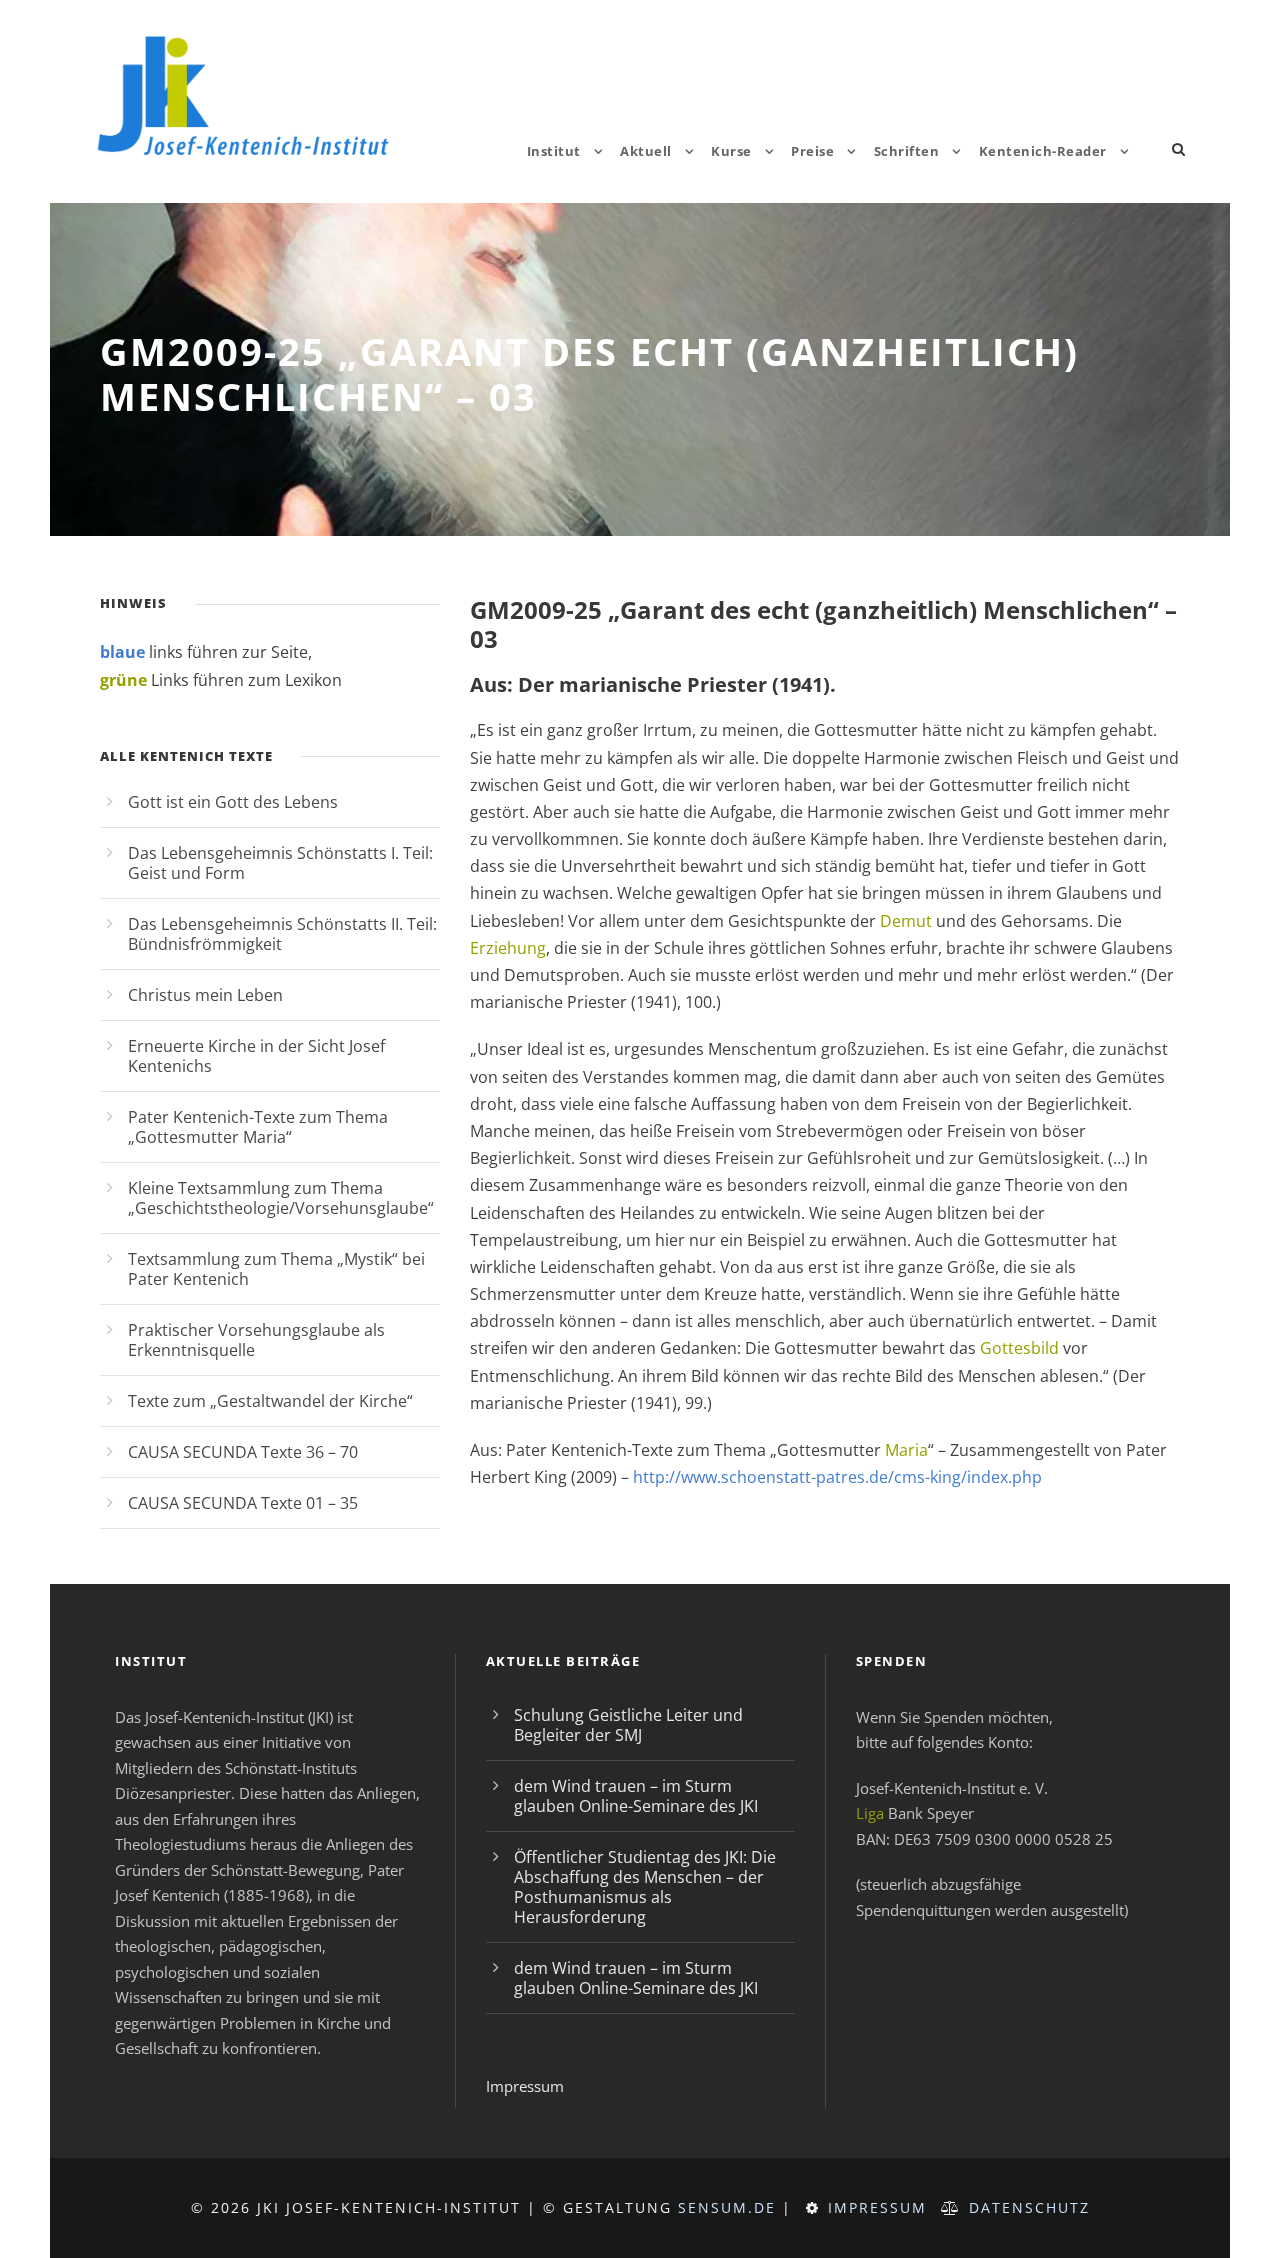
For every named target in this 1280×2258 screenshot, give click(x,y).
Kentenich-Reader (1043, 151)
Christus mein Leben (205, 995)
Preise (812, 151)
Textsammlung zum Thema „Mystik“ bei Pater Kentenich (276, 1269)
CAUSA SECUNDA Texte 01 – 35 (243, 1503)
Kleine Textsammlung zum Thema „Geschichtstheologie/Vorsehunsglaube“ (281, 1198)
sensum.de (727, 2207)
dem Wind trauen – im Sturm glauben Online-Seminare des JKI (636, 1796)
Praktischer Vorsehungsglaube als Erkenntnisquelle (256, 1340)
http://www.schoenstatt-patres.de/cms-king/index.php (837, 1477)
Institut (554, 151)
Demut (906, 921)
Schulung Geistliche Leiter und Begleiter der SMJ (628, 1725)
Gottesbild (1019, 1348)
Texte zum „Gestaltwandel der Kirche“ (270, 1401)
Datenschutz (1029, 2207)
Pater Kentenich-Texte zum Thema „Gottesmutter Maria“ (258, 1127)
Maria (906, 1450)
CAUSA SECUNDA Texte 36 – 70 (243, 1452)
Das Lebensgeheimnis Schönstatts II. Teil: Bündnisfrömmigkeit (282, 934)
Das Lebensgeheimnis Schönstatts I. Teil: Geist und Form (280, 863)
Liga (870, 1813)
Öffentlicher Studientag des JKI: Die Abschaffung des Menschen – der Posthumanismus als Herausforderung (645, 1887)
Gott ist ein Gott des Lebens (233, 802)
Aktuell (646, 151)
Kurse (731, 151)
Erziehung (508, 948)
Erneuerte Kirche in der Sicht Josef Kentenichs (256, 1056)
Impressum (525, 2086)
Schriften (907, 151)
